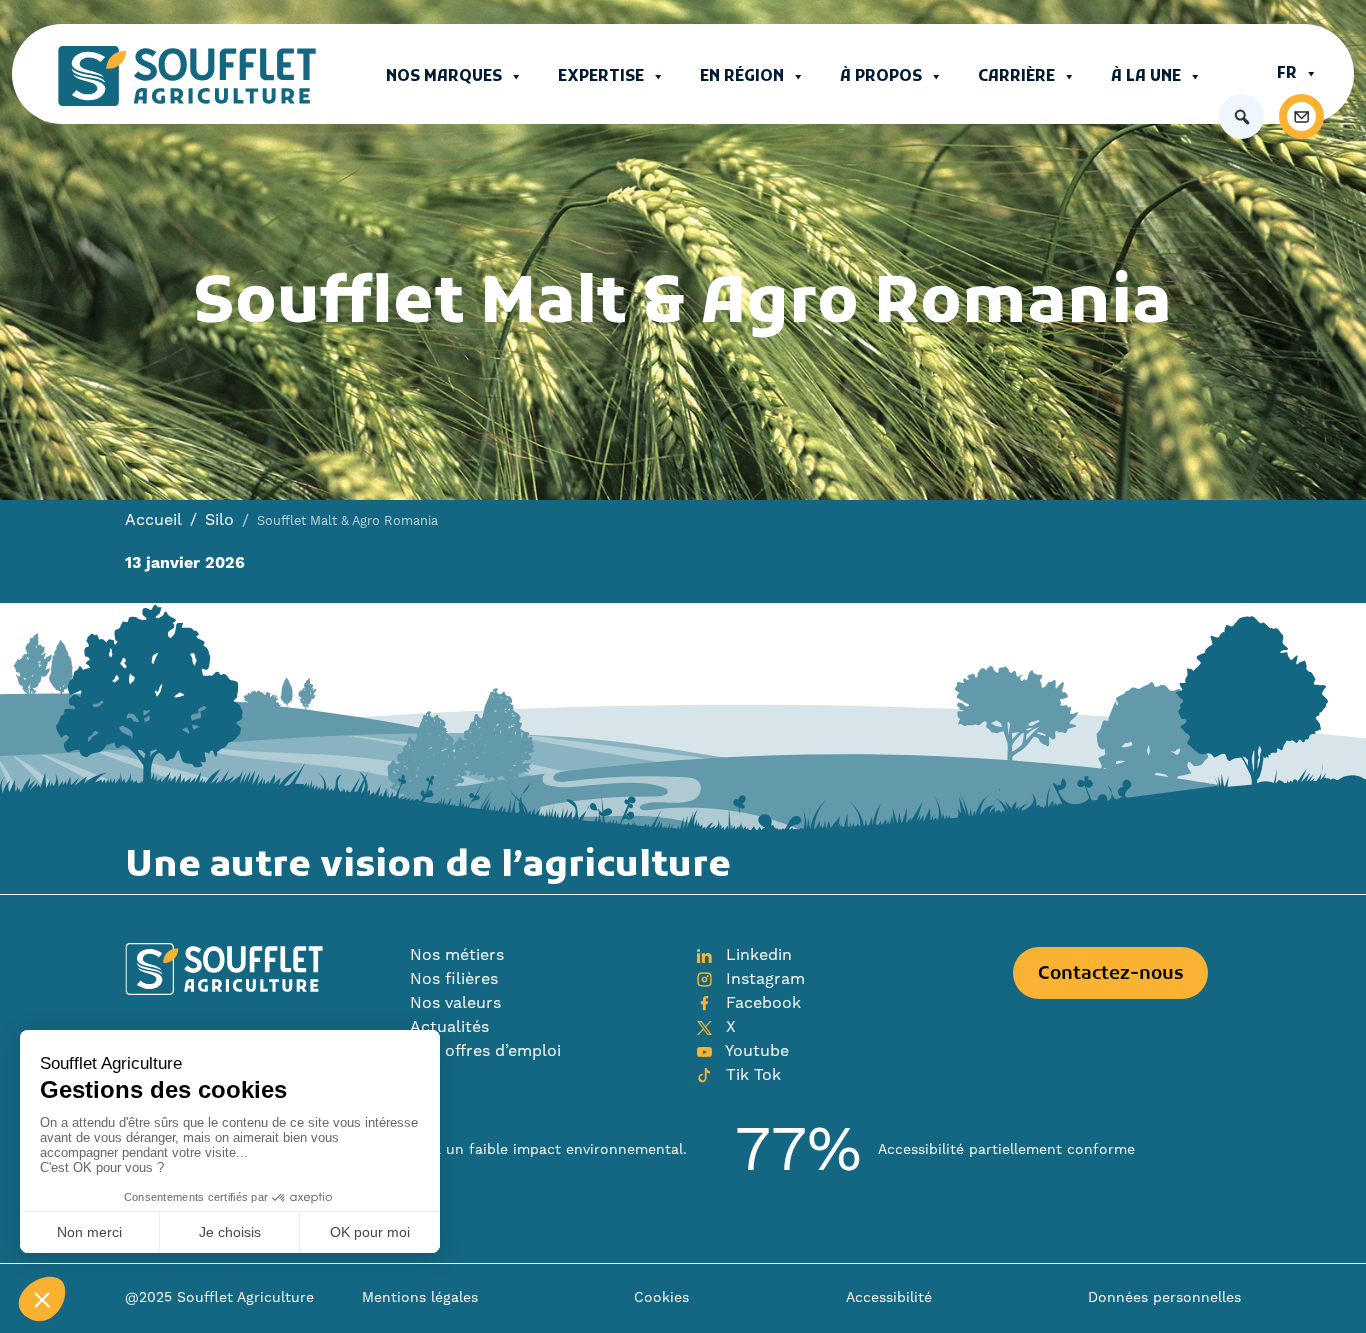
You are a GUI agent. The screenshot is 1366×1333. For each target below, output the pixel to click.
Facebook (761, 1003)
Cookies (661, 1298)
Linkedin (756, 955)
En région (742, 77)
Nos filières (454, 979)
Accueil (153, 520)
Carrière (1016, 77)
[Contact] (1301, 116)
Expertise (601, 77)
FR (1287, 74)
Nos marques (444, 77)
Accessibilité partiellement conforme (1006, 1150)
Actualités (449, 1027)
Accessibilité (889, 1298)
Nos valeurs (455, 1003)
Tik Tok (751, 1075)
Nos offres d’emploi (485, 1051)
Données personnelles (1164, 1298)
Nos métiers (457, 955)
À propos (881, 77)
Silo (219, 520)
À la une (1146, 77)
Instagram (763, 979)
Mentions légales (420, 1298)
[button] (1241, 116)
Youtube (755, 1051)
